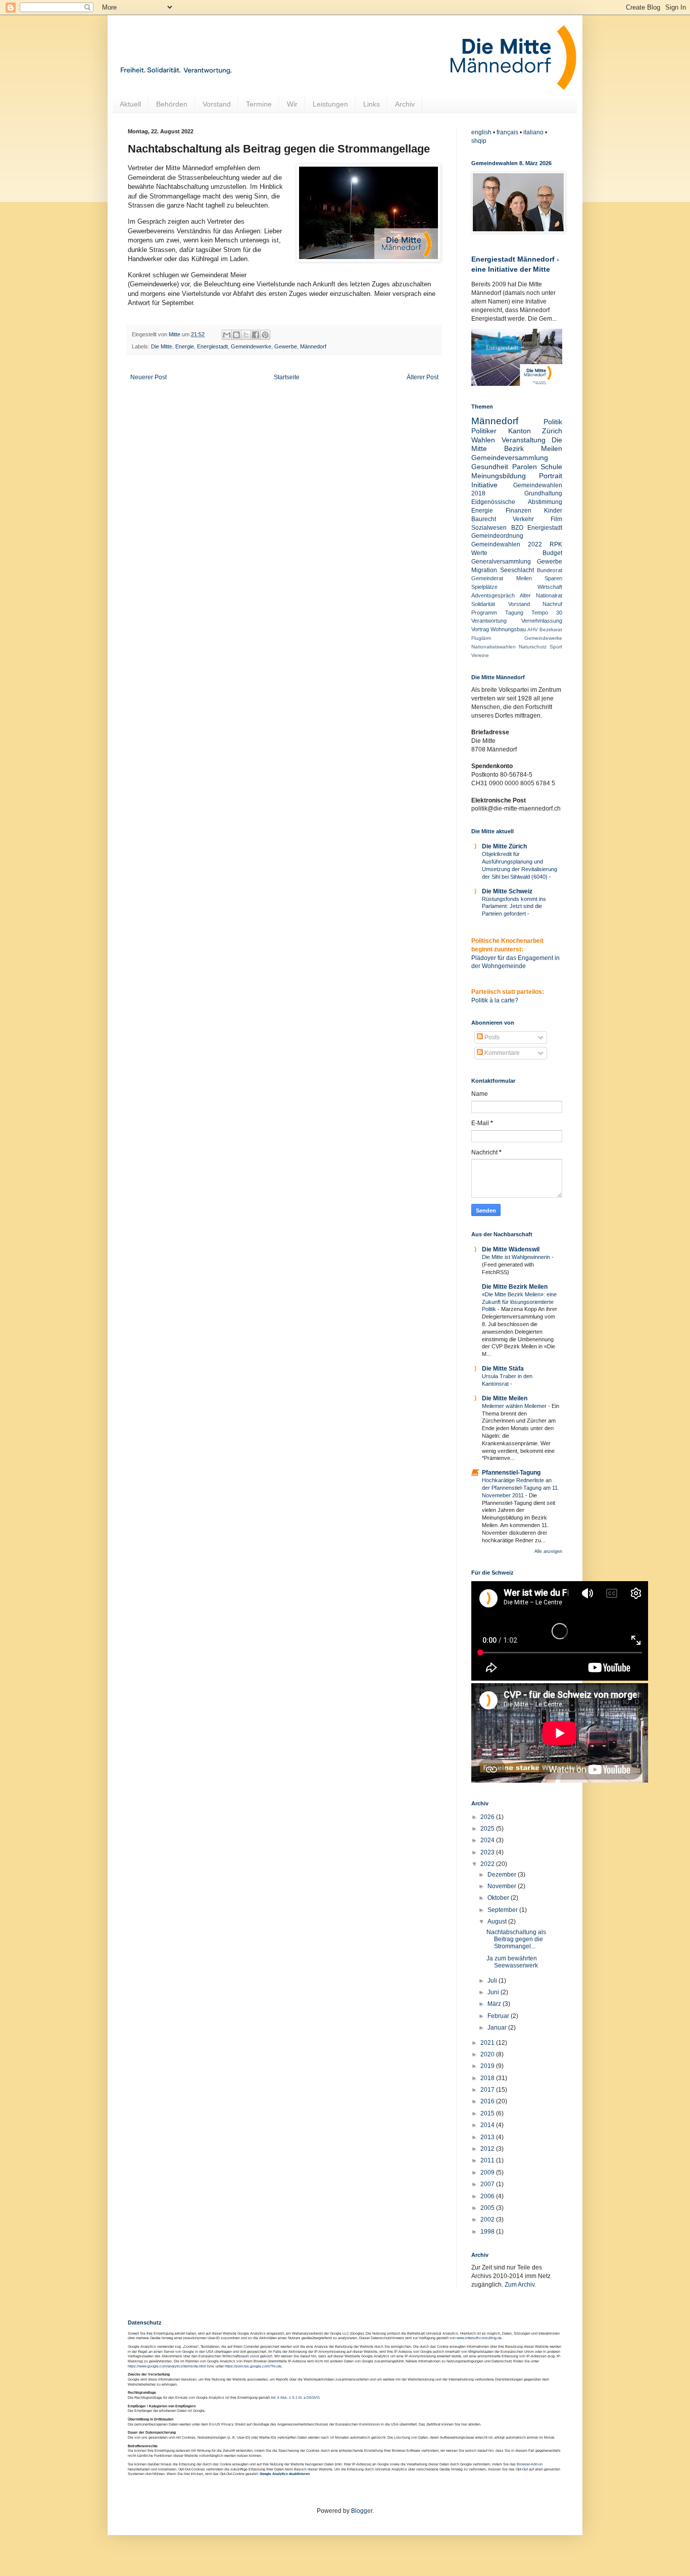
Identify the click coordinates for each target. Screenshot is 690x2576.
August (498, 1922)
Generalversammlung (501, 562)
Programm (484, 613)
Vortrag (480, 629)
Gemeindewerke (251, 346)
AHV (533, 629)
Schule (551, 467)
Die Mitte (162, 346)
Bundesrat (550, 570)
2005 (488, 2208)
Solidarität (483, 604)
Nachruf (552, 604)
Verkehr (523, 519)
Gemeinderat (487, 578)
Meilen (524, 578)
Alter (525, 595)
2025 (488, 1829)
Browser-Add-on (530, 2464)
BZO (517, 528)
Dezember (503, 1875)
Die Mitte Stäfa (503, 1369)
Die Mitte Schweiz (507, 891)
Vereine (480, 655)
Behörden (172, 104)
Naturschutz (533, 647)
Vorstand (217, 104)
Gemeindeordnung (497, 536)
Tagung (514, 613)
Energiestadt (212, 346)
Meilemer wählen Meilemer (515, 1406)
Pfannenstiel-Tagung (511, 1473)
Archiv (405, 104)
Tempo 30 (547, 613)
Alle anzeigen (548, 1551)
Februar (499, 2016)
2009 (488, 2173)
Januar (498, 2028)
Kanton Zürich (535, 431)
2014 (488, 2125)
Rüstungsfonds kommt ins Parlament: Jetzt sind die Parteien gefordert (514, 906)
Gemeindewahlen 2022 (507, 544)
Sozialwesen (489, 528)
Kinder (553, 511)
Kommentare (501, 1053)
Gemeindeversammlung (510, 458)
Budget (552, 553)
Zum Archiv (520, 2285)
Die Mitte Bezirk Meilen (515, 1287)
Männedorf (313, 346)
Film (556, 519)
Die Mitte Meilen (505, 1398)
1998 (488, 2232)
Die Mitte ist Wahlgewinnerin (517, 1257)
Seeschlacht (517, 570)
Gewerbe (286, 346)
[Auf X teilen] (246, 335)
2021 (488, 2043)
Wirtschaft (550, 587)
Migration (484, 570)
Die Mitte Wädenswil (511, 1249)
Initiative (484, 485)
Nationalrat (549, 595)
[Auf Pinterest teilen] (265, 335)
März (495, 2004)
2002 (488, 2219)
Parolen (525, 467)
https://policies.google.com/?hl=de (253, 2366)
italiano (533, 132)
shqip (479, 141)
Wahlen (483, 440)
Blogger (362, 2511)
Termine (259, 104)
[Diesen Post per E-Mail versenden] (227, 335)
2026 (488, 1817)
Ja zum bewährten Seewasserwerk (512, 1962)
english (481, 132)
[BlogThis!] (236, 335)
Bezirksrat (551, 629)
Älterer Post (423, 377)
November (503, 1886)
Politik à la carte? (495, 1000)
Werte (479, 553)
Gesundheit (490, 467)
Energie (185, 346)
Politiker (484, 431)
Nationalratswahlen (494, 647)
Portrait (551, 476)
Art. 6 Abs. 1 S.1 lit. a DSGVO (295, 2397)
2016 (488, 2101)
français (507, 132)
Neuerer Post (149, 377)
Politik (553, 422)
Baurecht (484, 519)
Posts (491, 1037)
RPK (556, 544)
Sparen (553, 578)
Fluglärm (481, 638)
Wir (292, 104)
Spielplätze (484, 587)
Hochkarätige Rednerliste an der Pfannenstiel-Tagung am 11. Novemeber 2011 (521, 1488)
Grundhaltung (543, 493)
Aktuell (130, 104)
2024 (488, 1840)
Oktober (499, 1898)
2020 (488, 2054)
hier (464, 2424)
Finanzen (519, 511)
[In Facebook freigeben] (256, 335)
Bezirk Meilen (533, 448)
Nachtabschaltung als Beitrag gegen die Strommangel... (516, 1939)
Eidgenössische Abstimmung (517, 502)
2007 (488, 2184)
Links (372, 104)
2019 (488, 2066)
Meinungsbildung (499, 476)
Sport (556, 647)
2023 (488, 1852)
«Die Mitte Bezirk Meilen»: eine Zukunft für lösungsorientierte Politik (519, 1302)
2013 (488, 2137)
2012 (488, 2149)
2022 (488, 1864)
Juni (494, 1992)
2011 (488, 2160)
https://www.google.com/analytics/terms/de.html (167, 2366)
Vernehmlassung (542, 621)
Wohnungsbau (508, 629)
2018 (488, 2078)
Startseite (287, 377)
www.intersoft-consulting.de (479, 2338)
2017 (488, 2090)
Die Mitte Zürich (504, 846)
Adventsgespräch (493, 595)
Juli (493, 1981)
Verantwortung (489, 621)
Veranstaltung (524, 440)
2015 (488, 2113)
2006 (488, 2196)
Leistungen (330, 104)
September (503, 1910)
